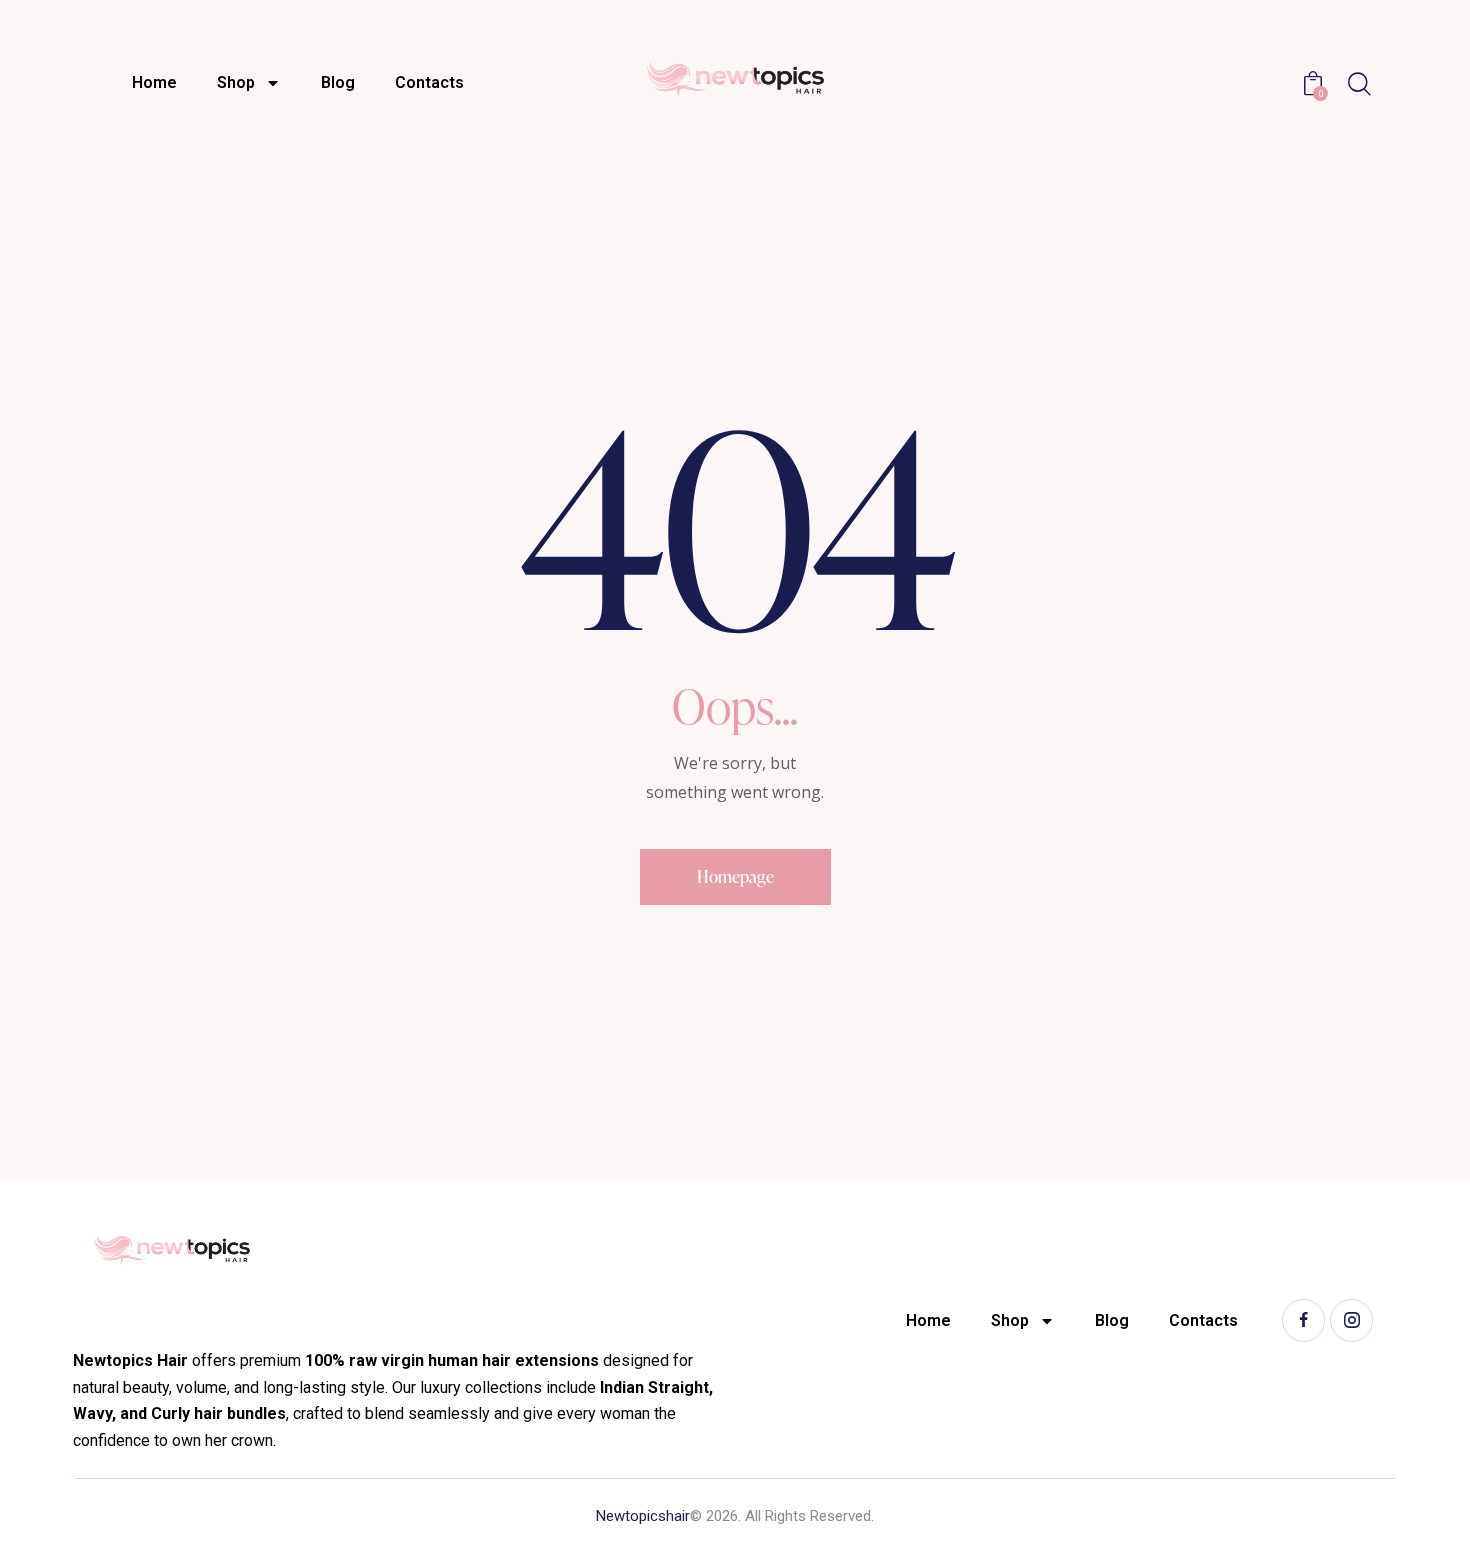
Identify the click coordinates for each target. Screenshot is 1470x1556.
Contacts (429, 82)
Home (154, 82)
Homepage (735, 876)
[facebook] (1303, 1320)
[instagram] (1351, 1320)
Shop (236, 82)
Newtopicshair (643, 1516)
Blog (338, 82)
